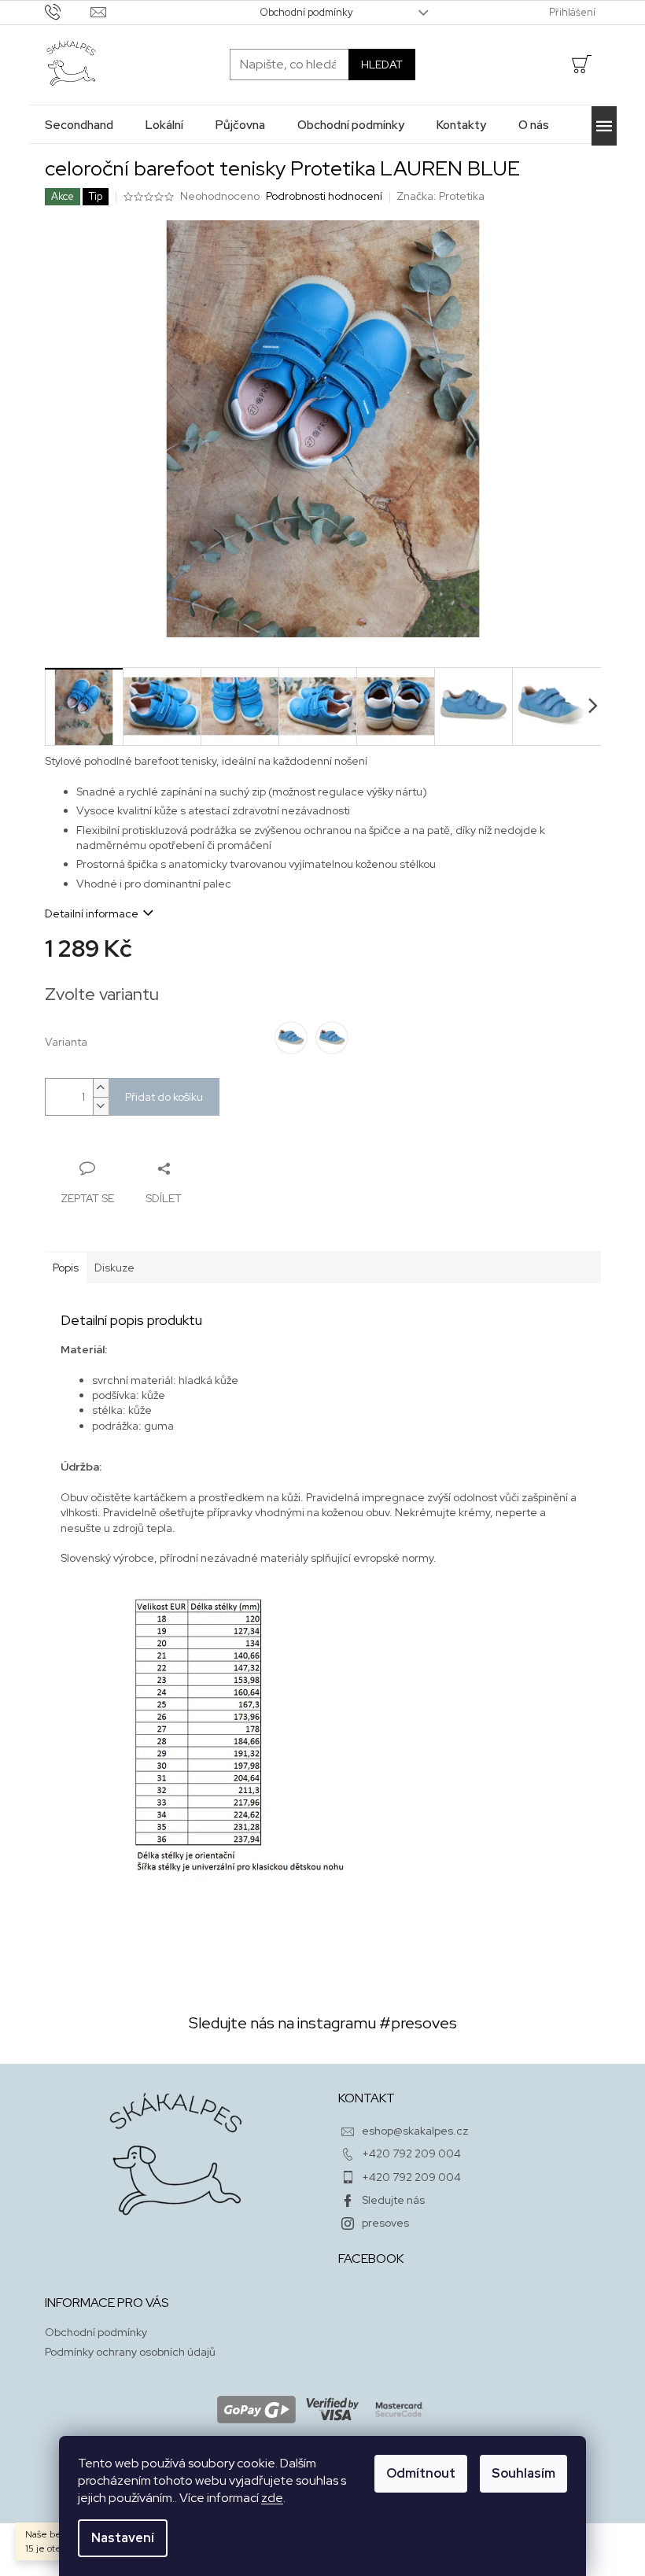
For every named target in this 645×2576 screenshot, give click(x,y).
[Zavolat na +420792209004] (68, 11)
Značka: (440, 196)
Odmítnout (421, 2473)
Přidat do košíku (164, 1097)
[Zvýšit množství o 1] (101, 1088)
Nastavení (123, 2538)
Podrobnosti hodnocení (324, 196)
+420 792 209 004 (411, 2153)
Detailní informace (92, 913)
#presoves (418, 2023)
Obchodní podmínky (306, 12)
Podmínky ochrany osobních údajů (130, 2352)
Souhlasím (523, 2473)
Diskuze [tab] (114, 1268)
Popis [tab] (66, 1268)
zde (272, 2498)
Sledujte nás (393, 2200)
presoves (385, 2223)
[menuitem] (79, 125)
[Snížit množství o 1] (101, 1106)
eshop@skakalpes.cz (415, 2131)
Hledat (382, 65)
